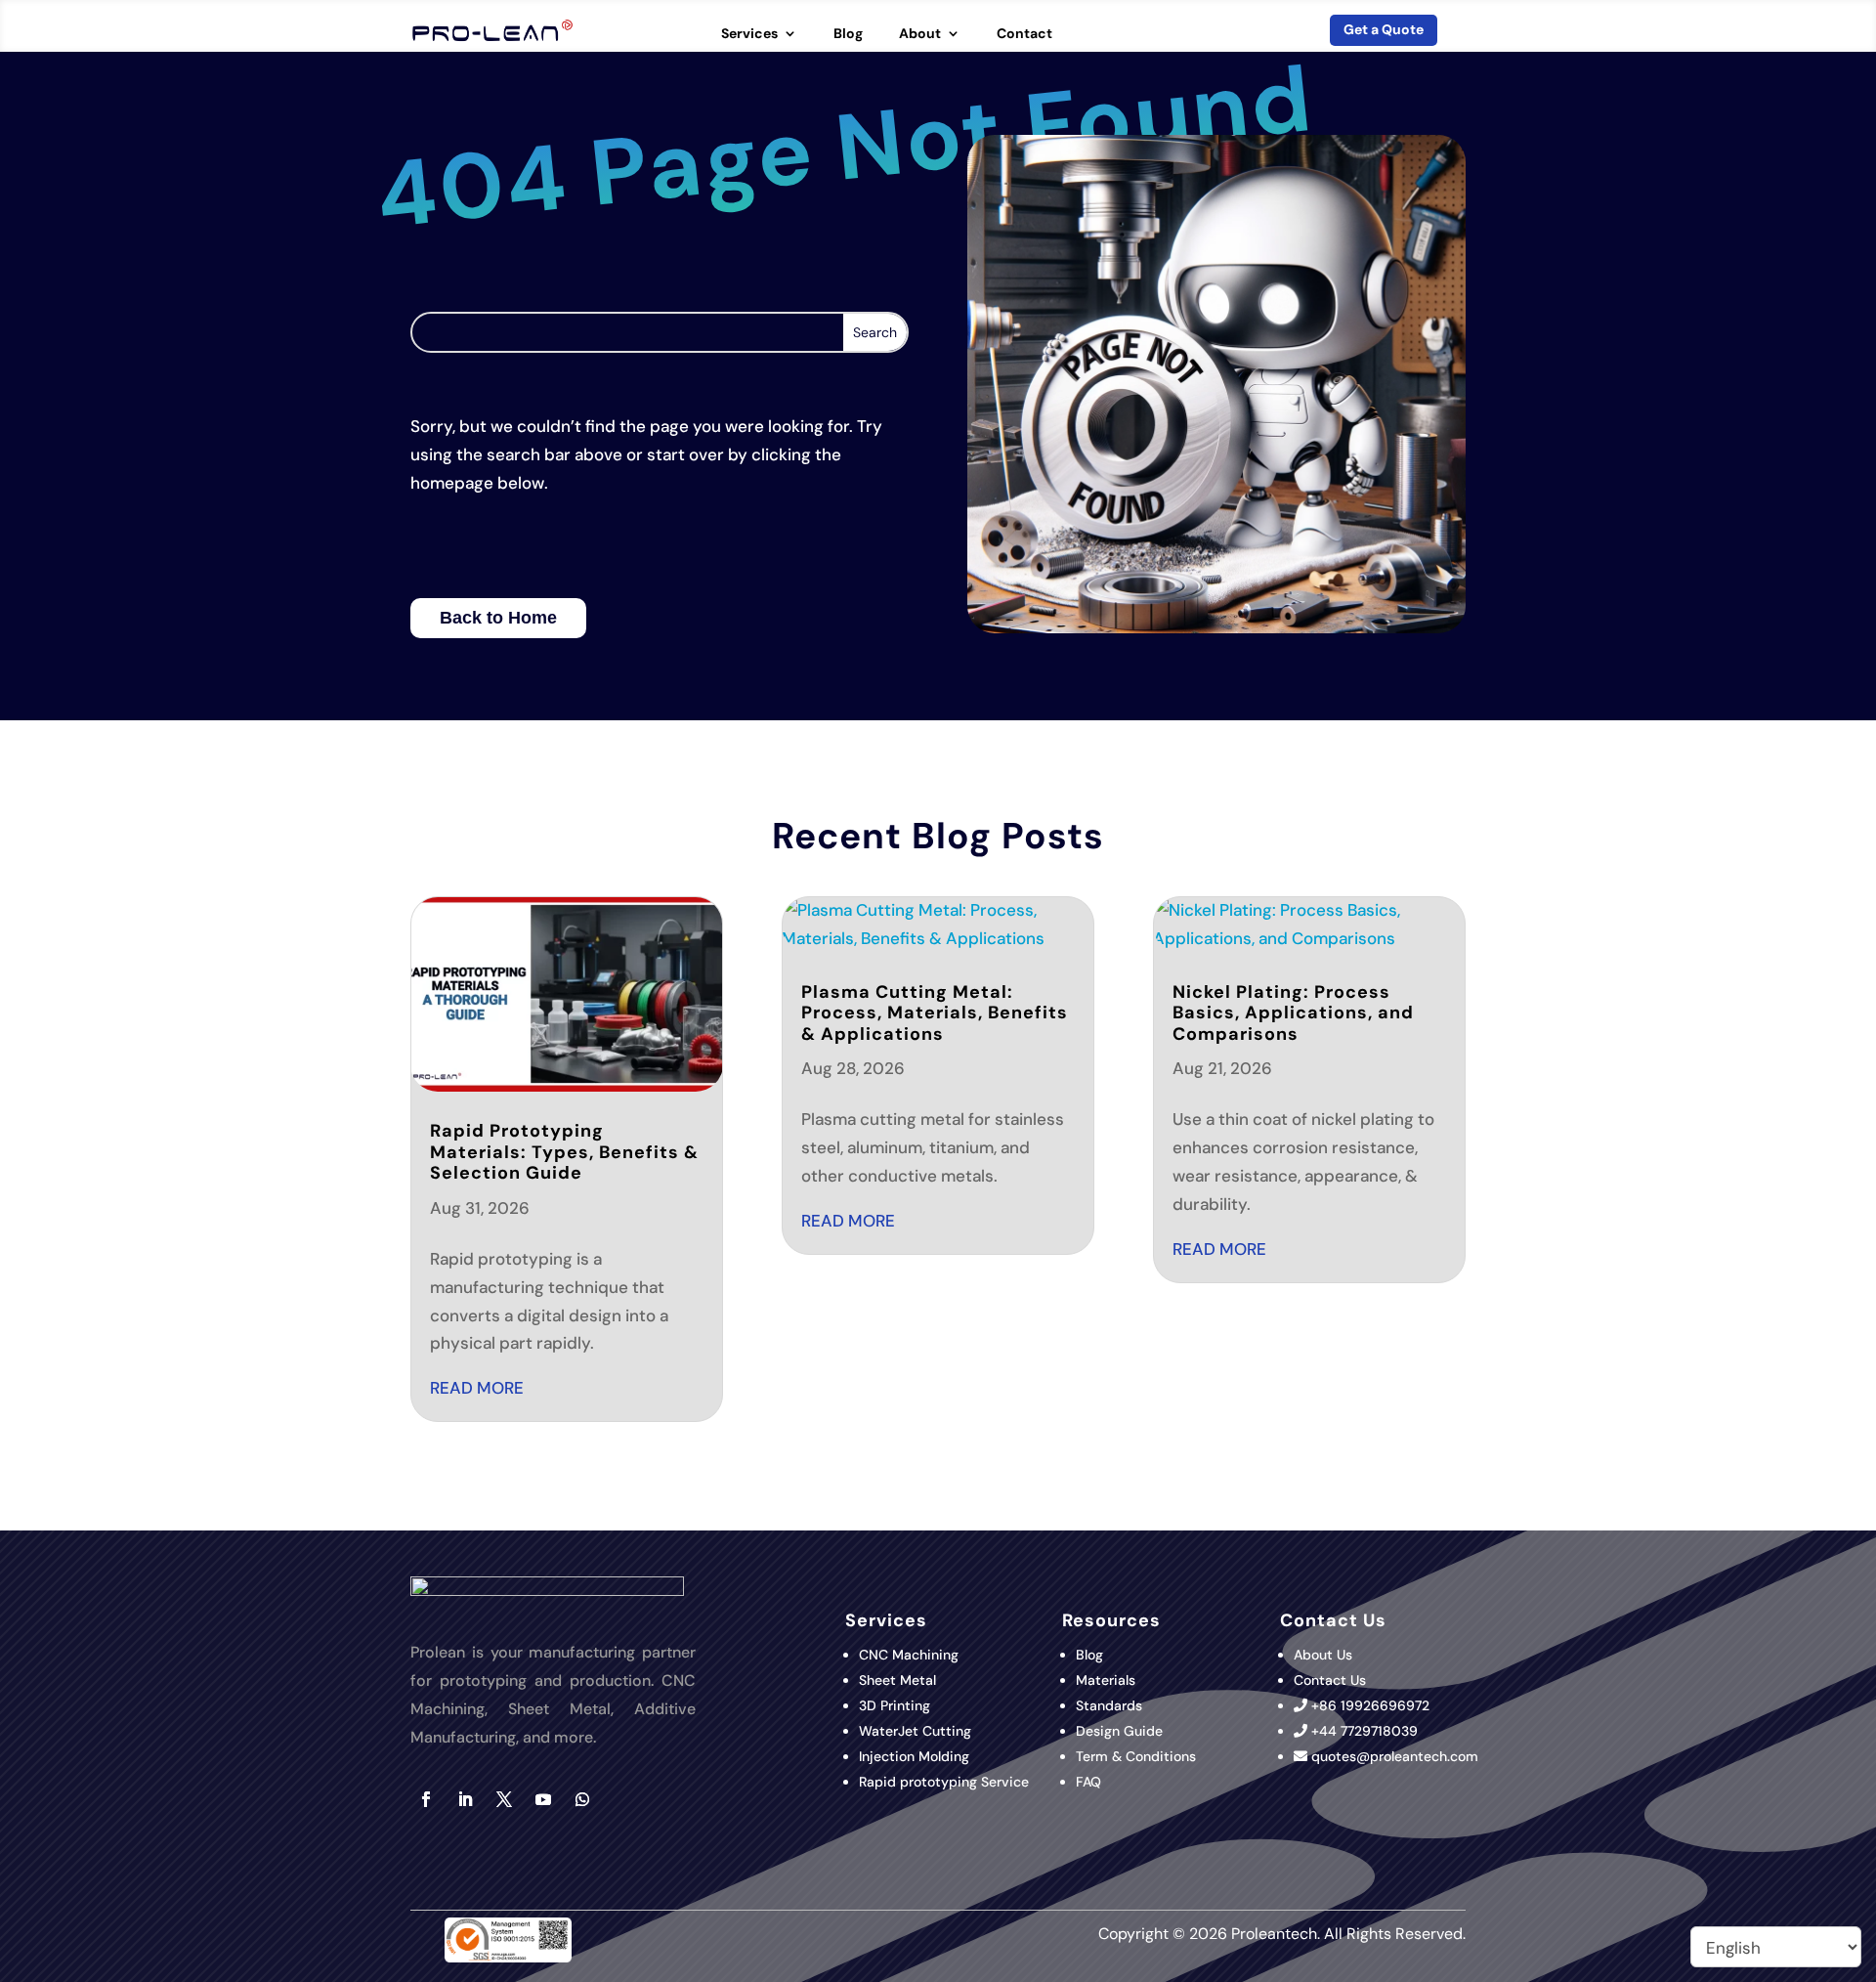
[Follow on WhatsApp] (582, 1799)
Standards (1109, 1705)
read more (477, 1388)
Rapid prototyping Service (944, 1782)
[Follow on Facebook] (426, 1799)
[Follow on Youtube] (543, 1799)
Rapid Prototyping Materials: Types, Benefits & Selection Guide (564, 1152)
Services (749, 34)
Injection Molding (914, 1756)
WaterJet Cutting (915, 1731)
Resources (1111, 1620)
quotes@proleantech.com (1395, 1756)
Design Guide (1119, 1731)
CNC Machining (909, 1655)
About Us (1323, 1655)
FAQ (1088, 1782)
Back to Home (498, 618)
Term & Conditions (1136, 1756)
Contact (1024, 34)
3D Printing (896, 1705)
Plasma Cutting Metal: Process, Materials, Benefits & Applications (935, 1013)
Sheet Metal (897, 1680)
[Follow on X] (504, 1799)
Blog (848, 34)
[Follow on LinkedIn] (465, 1799)
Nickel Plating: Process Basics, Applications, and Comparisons (1293, 1013)
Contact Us (1330, 1680)
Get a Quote (1384, 29)
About (920, 34)
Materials (1106, 1680)
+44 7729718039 (1364, 1731)
